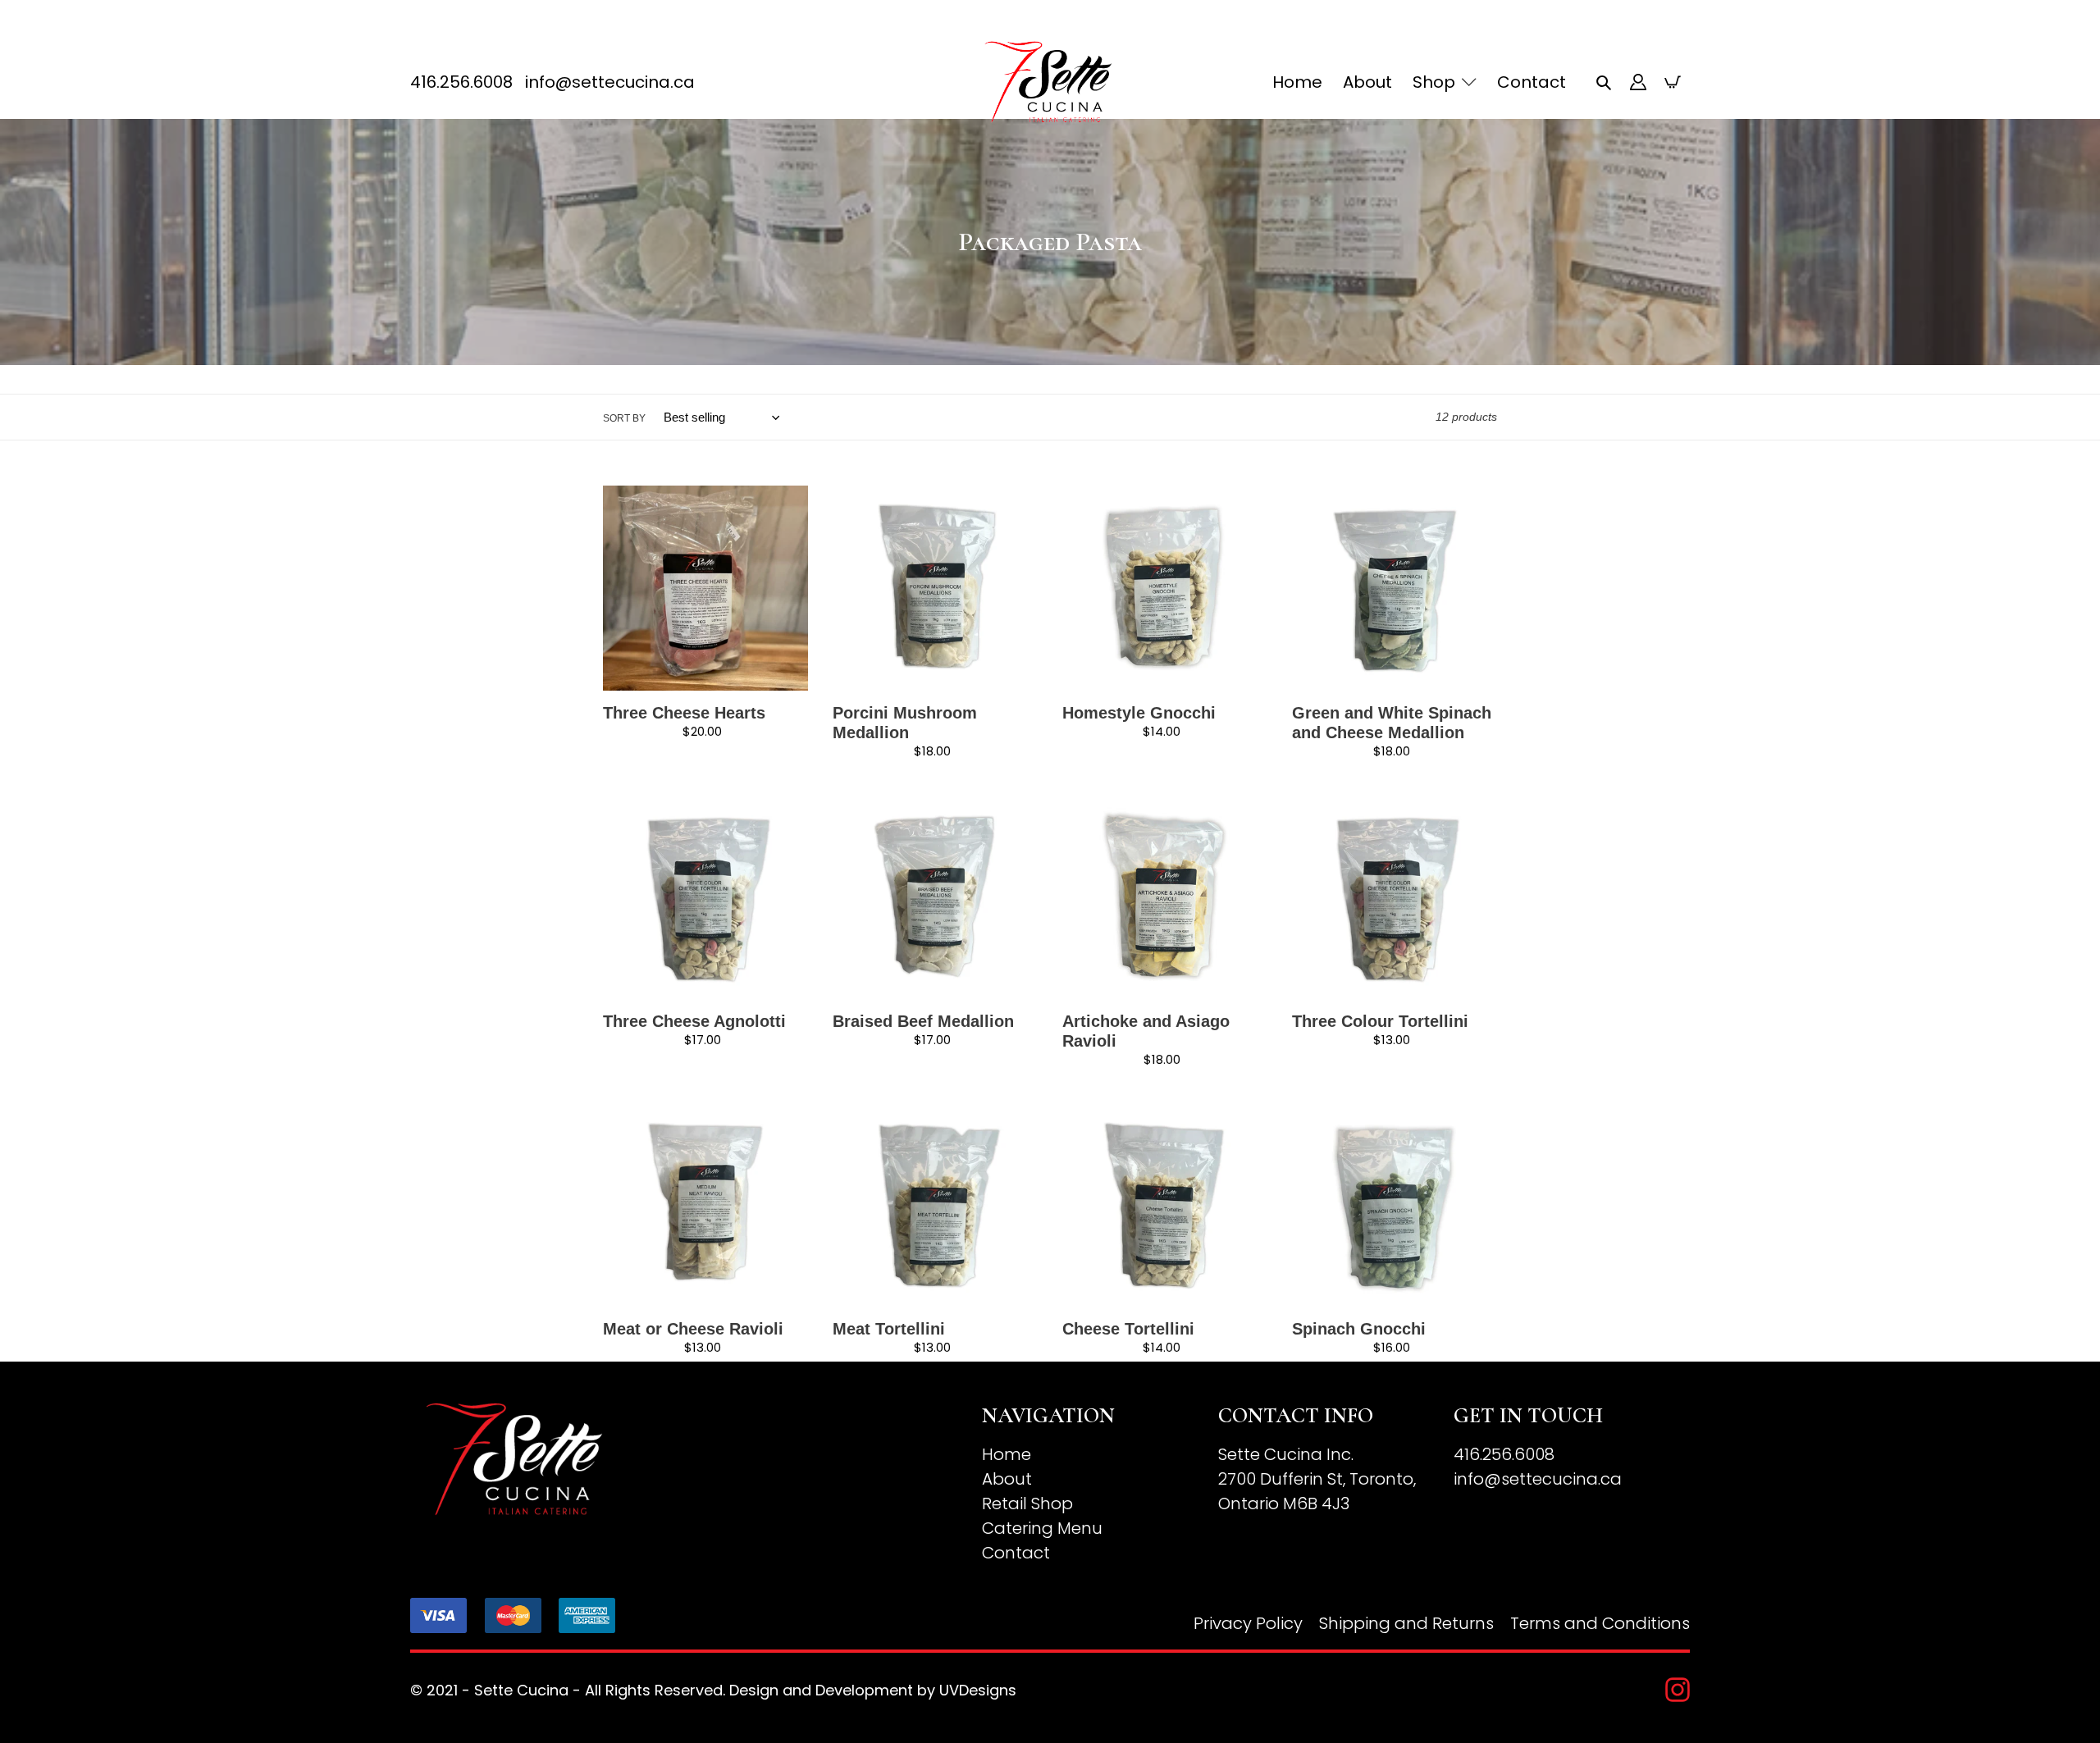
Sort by (624, 418)
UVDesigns (978, 1690)
